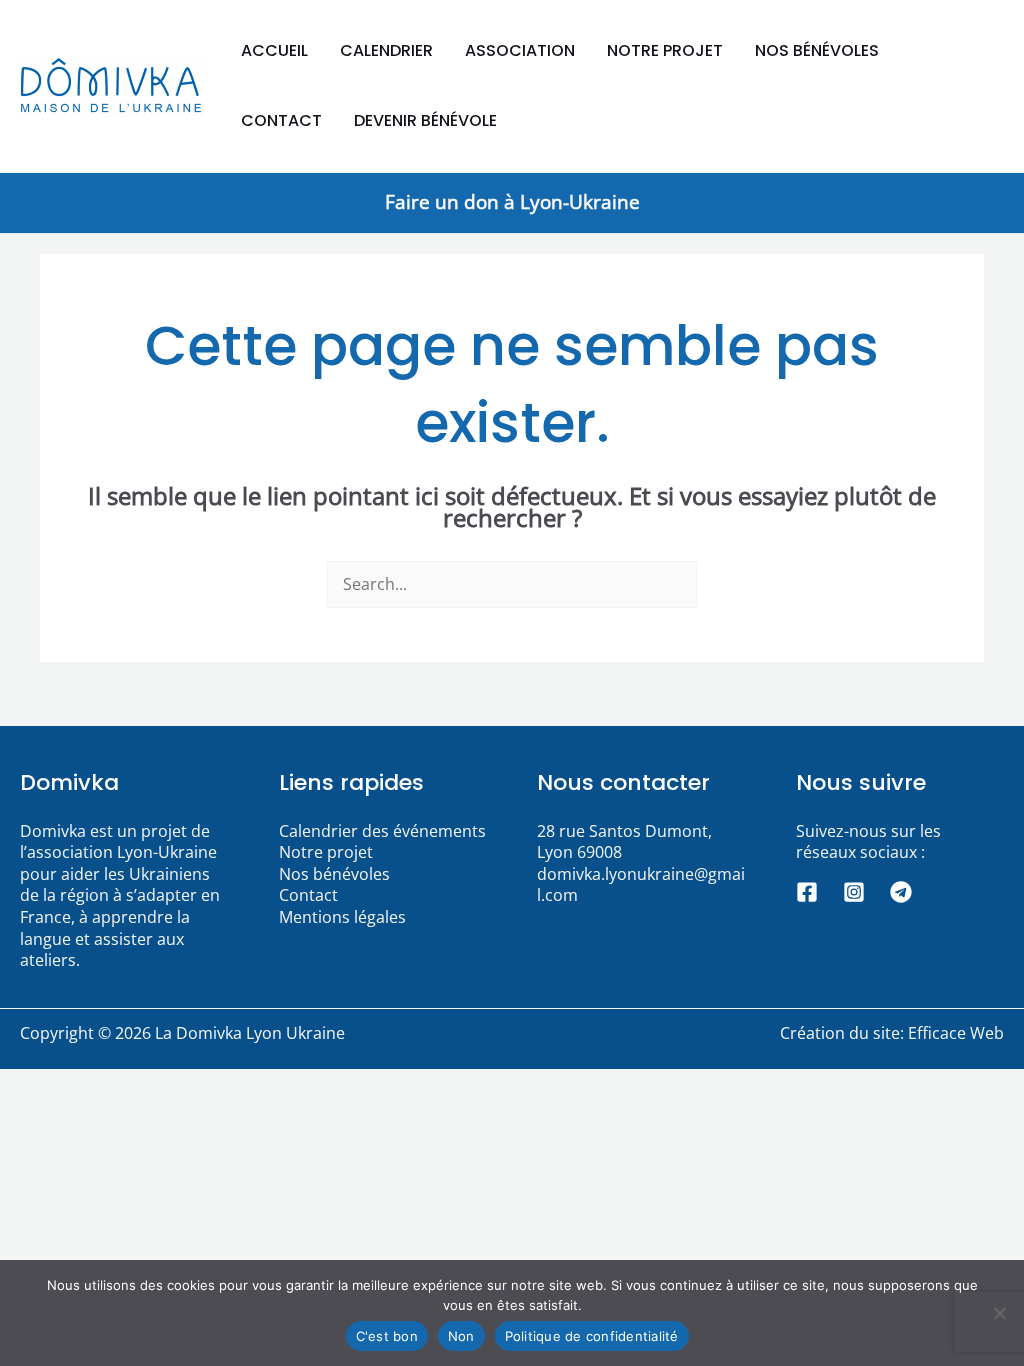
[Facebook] (807, 892)
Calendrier (386, 50)
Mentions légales (342, 917)
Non (461, 1336)
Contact (281, 120)
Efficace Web (956, 1033)
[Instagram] (854, 892)
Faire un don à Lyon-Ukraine (512, 201)
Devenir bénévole (425, 120)
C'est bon (387, 1336)
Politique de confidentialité (592, 1336)
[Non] (999, 1313)
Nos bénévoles (817, 50)
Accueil (274, 50)
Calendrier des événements (382, 831)
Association (520, 50)
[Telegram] (901, 892)
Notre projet (665, 50)
